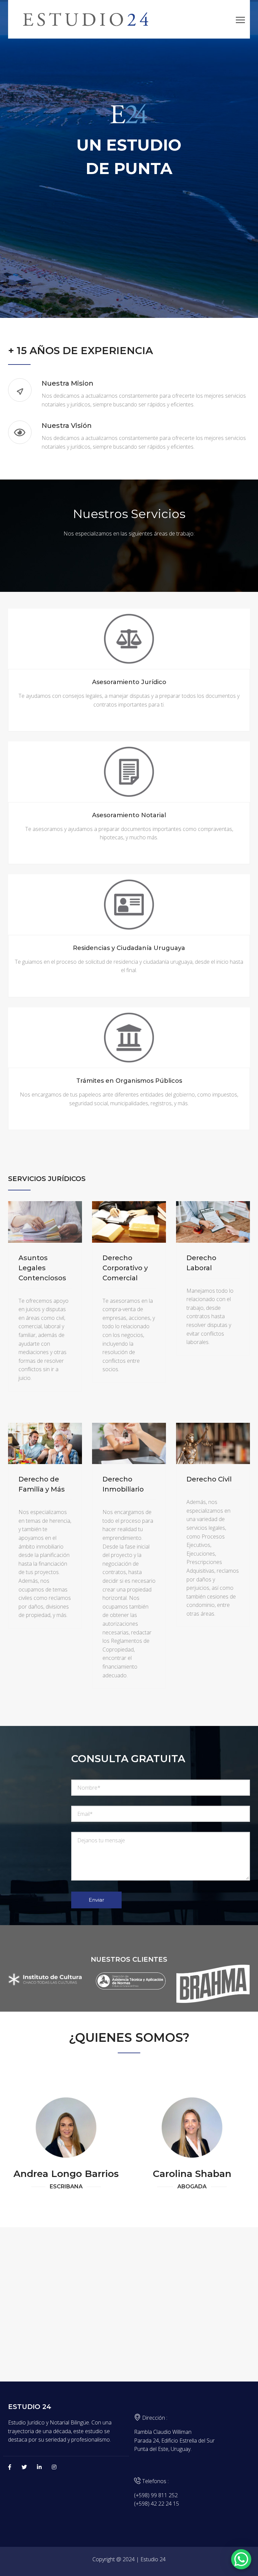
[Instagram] (54, 2467)
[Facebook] (10, 2467)
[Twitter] (24, 2467)
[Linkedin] (39, 2467)
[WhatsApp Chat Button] (241, 2559)
